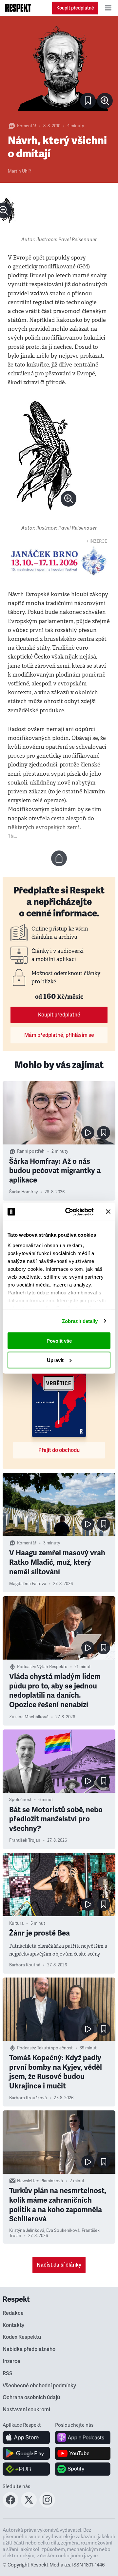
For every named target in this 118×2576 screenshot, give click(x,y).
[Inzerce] (59, 561)
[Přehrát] (88, 1133)
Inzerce (11, 2361)
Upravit (55, 1360)
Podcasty (26, 1667)
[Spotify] (83, 2469)
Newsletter (28, 2181)
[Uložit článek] (88, 101)
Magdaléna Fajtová (28, 1584)
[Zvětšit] (59, 68)
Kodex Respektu (22, 2337)
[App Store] (26, 2438)
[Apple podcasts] (83, 2438)
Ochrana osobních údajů (31, 2398)
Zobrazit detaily (80, 1321)
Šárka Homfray (23, 1192)
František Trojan (25, 1840)
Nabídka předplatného (29, 2349)
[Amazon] (26, 2469)
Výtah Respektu (52, 1667)
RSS (8, 2374)
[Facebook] (10, 2506)
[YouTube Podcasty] (83, 2453)
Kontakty (13, 2325)
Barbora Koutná (25, 1965)
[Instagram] (47, 2506)
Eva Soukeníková (63, 2230)
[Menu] (108, 8)
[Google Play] (26, 2453)
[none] (105, 101)
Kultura (16, 1923)
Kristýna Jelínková (27, 2230)
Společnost (20, 1800)
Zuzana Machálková (29, 1717)
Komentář (27, 126)
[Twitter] (29, 2506)
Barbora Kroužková (28, 2098)
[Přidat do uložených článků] (104, 1133)
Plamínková (52, 2181)
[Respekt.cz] (18, 8)
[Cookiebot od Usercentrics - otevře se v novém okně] (69, 1212)
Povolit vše (59, 1341)
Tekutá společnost (55, 2048)
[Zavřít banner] (108, 1212)
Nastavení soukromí (26, 2410)
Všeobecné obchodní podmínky (39, 2386)
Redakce (13, 2313)
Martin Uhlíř (20, 171)
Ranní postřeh (31, 1151)
